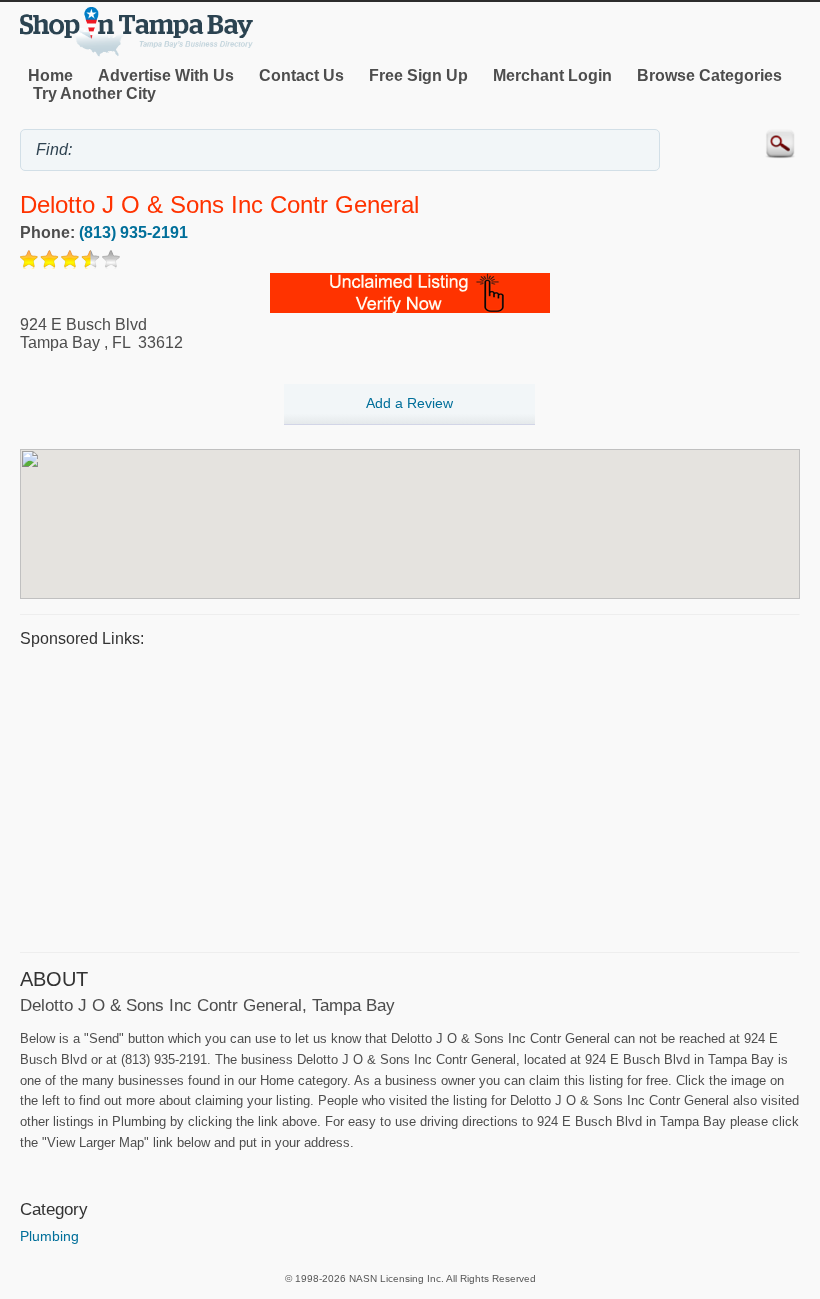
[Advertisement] (410, 797)
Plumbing (49, 1236)
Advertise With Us (166, 75)
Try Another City (94, 93)
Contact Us (301, 75)
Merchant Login (552, 75)
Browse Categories (709, 75)
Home (50, 75)
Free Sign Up (418, 75)
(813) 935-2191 (133, 232)
